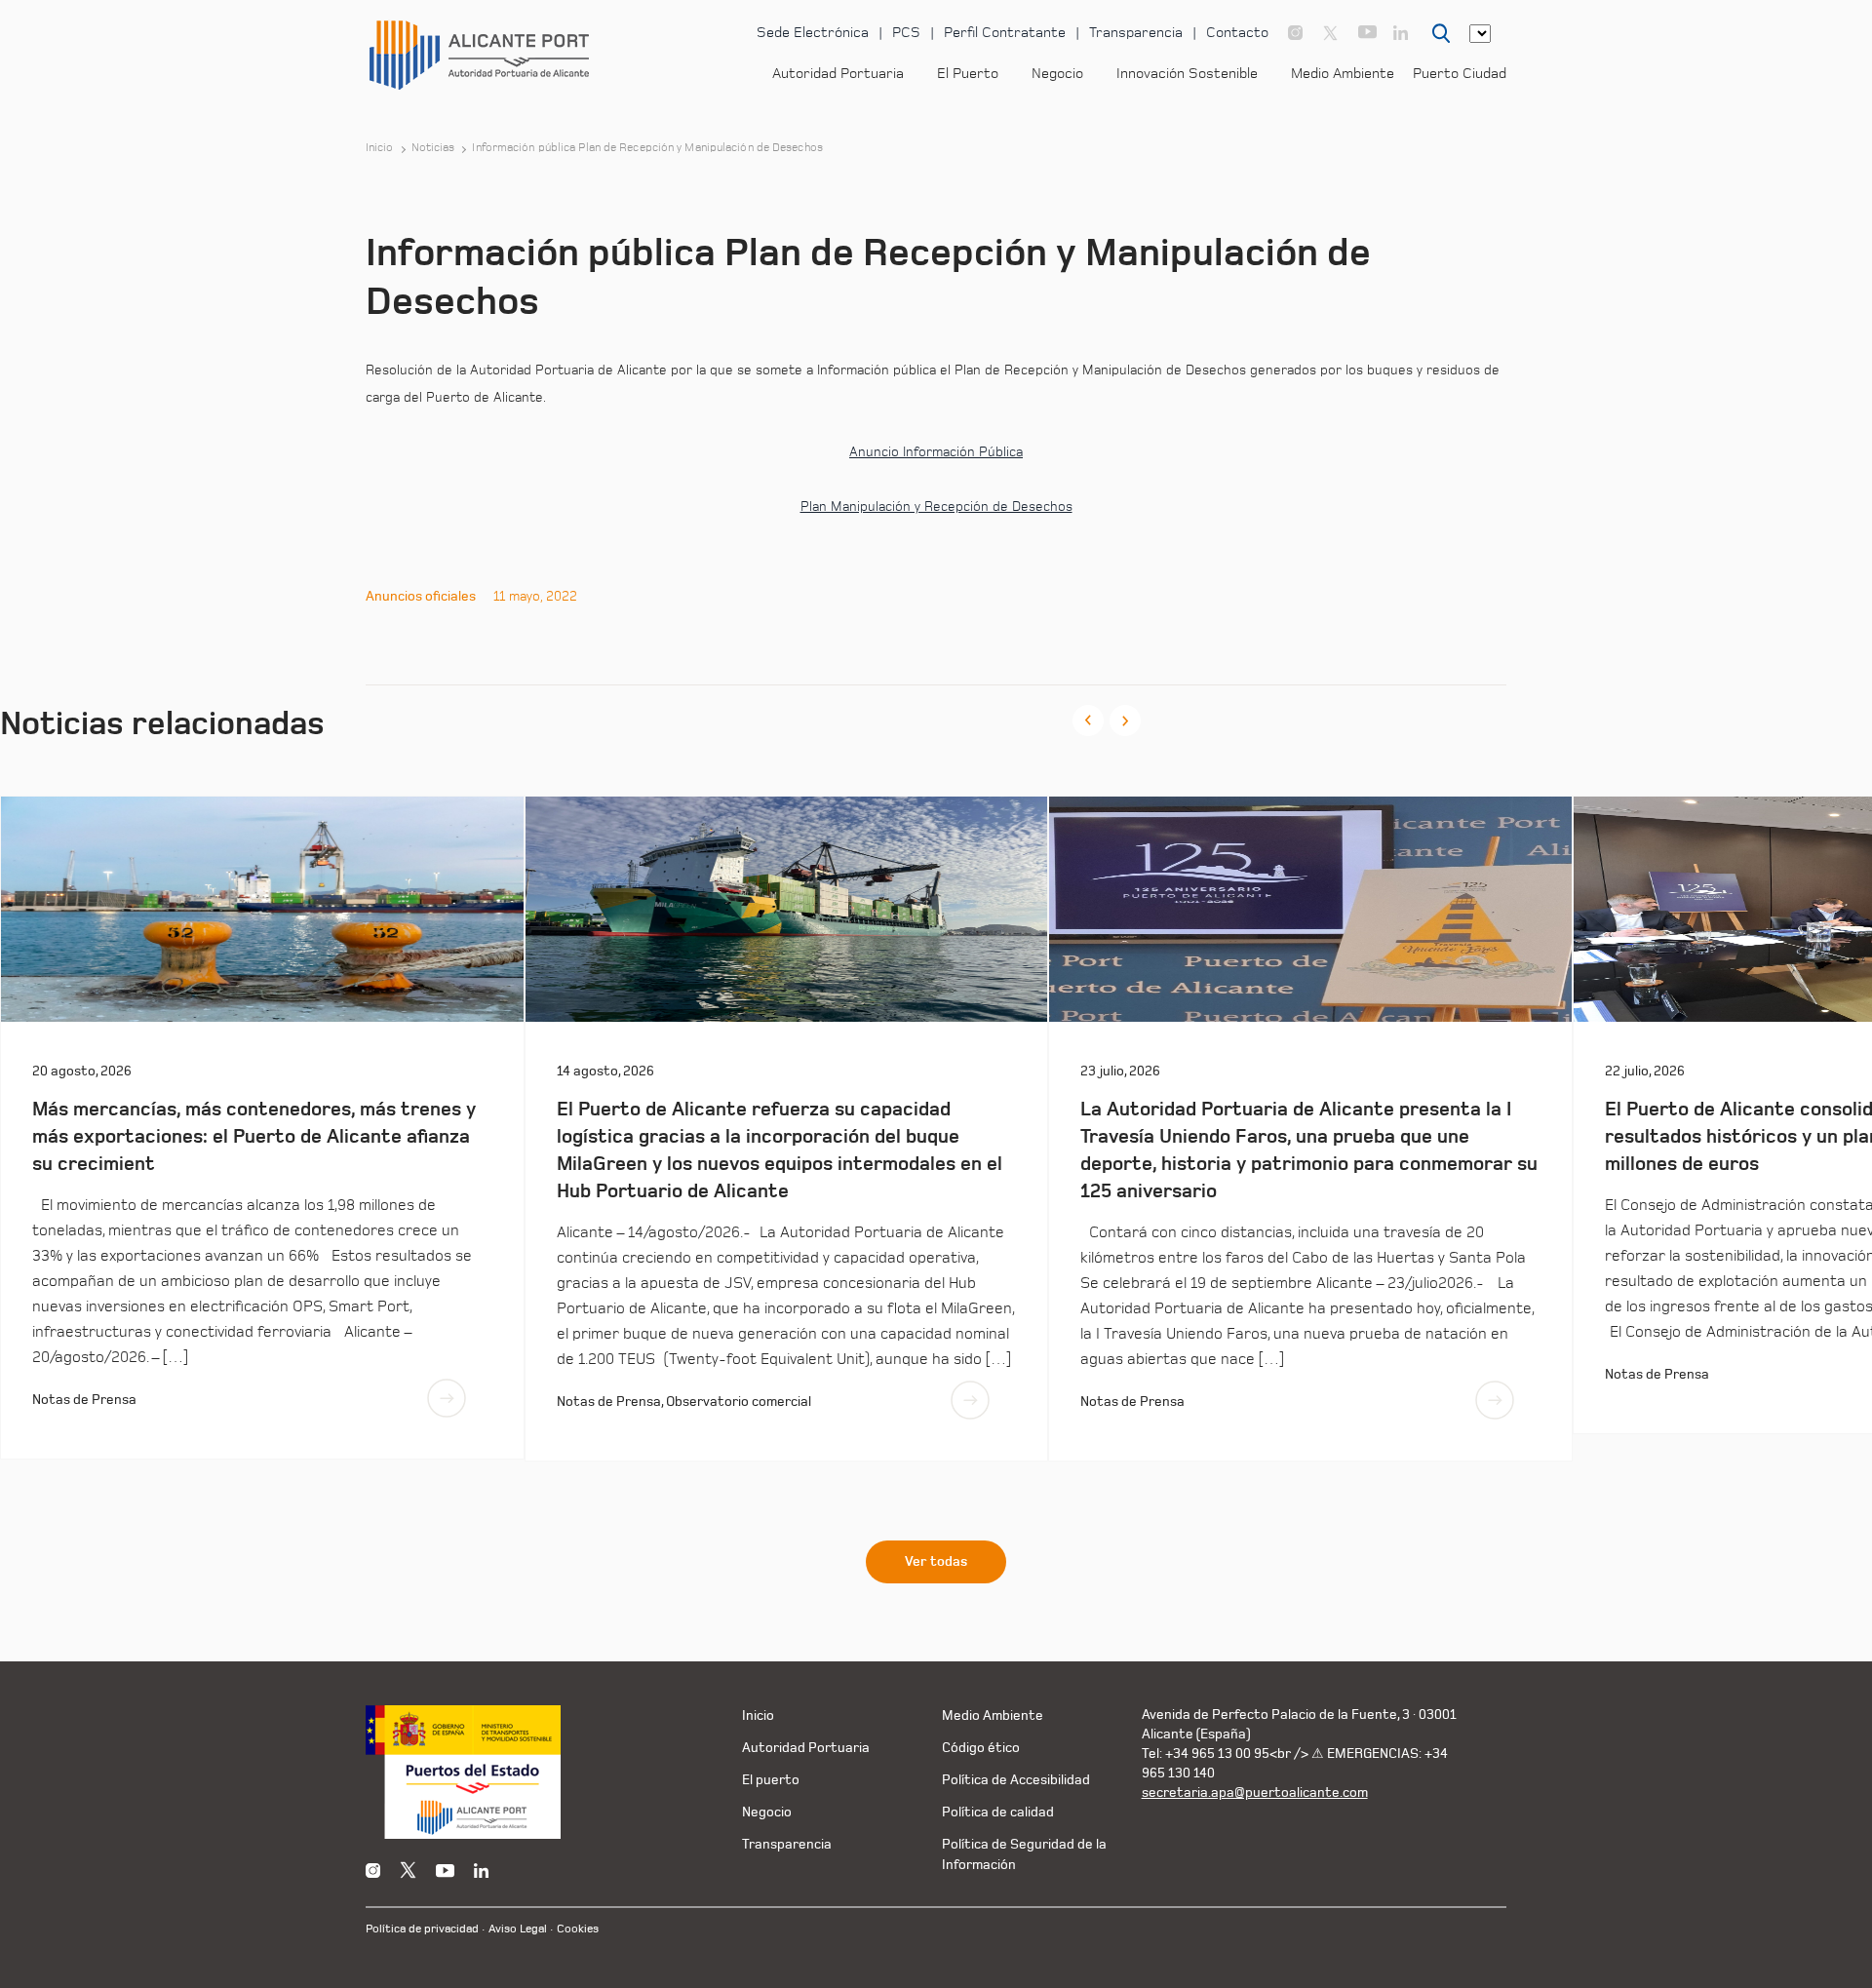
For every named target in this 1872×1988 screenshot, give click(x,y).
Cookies (578, 1929)
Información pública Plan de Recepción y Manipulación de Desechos (647, 148)
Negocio (1057, 74)
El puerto (771, 1780)
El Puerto (968, 74)
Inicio (380, 148)
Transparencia (1136, 33)
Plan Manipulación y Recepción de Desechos (936, 507)
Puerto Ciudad (1460, 74)
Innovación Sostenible (1187, 74)
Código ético (981, 1748)
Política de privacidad (422, 1929)
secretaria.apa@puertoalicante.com (1255, 1793)
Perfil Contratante (1005, 33)
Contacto (1237, 33)
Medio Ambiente (1343, 74)
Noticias (433, 148)
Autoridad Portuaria (838, 74)
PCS (906, 33)
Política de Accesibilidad (1016, 1780)
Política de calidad (998, 1812)
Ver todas (936, 1562)
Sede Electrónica (813, 33)
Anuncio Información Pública (936, 452)
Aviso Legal (518, 1929)
